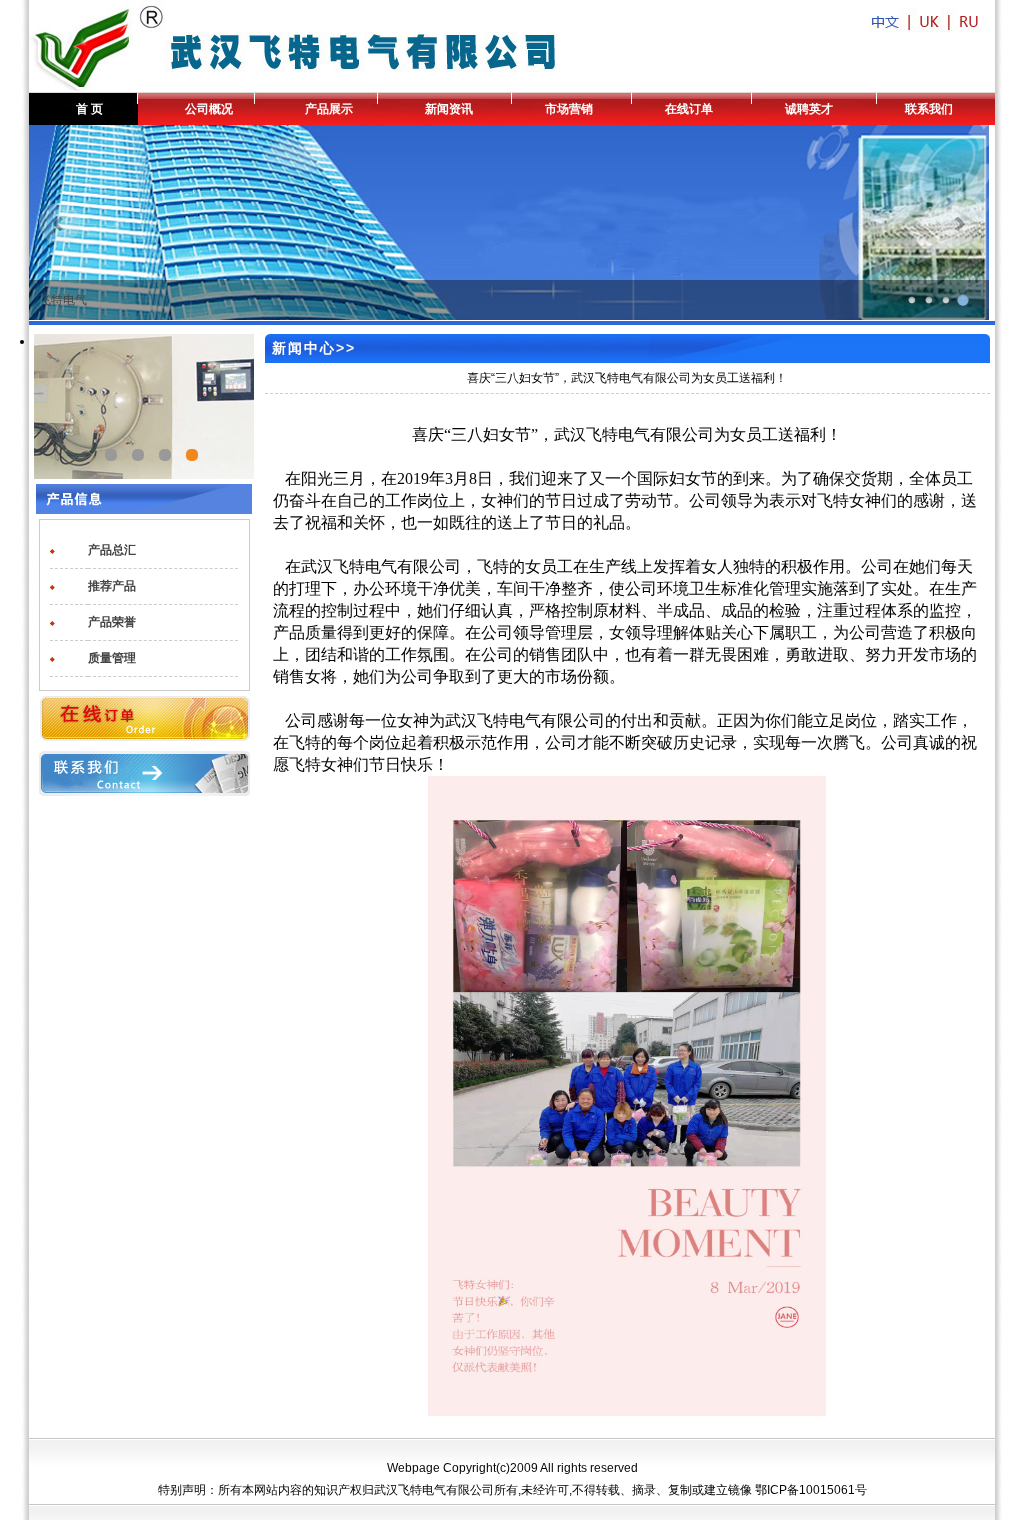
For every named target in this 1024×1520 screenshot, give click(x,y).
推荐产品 (112, 586)
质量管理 (112, 658)
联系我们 (929, 109)
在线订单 (689, 109)
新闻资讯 (449, 109)
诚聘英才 (809, 109)
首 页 (89, 109)
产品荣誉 (112, 622)
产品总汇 (112, 550)
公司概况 (209, 109)
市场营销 (569, 109)
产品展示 (329, 109)
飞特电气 (63, 300)
